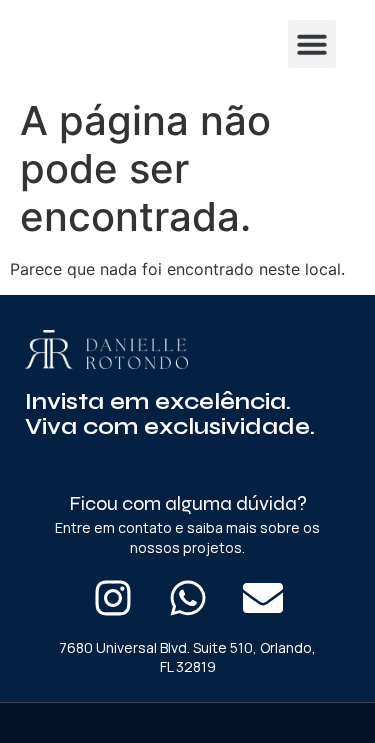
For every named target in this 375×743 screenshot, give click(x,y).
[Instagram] (113, 598)
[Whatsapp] (188, 598)
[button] (312, 44)
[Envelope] (263, 598)
